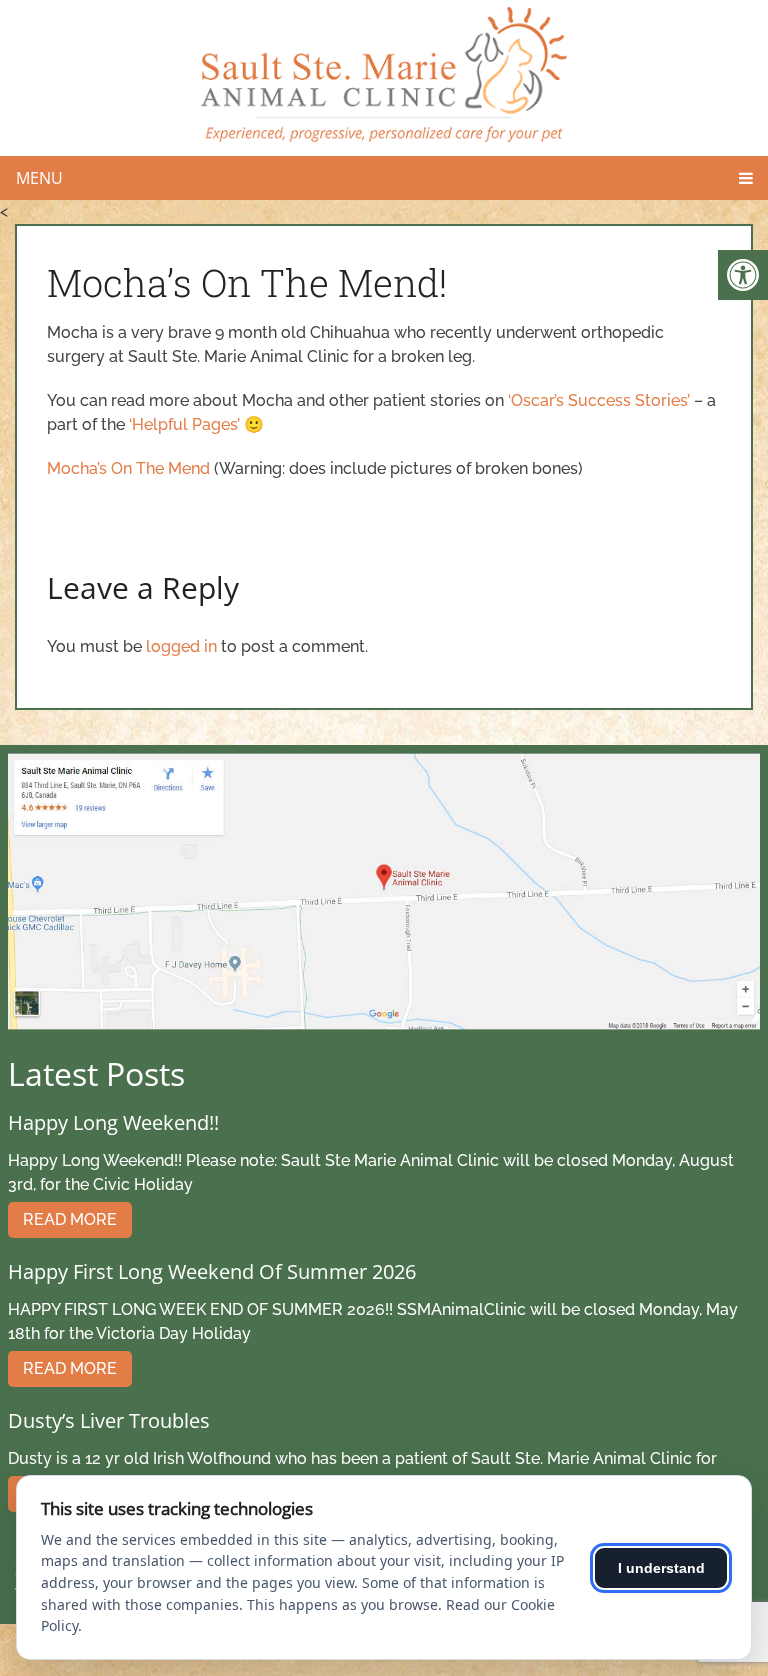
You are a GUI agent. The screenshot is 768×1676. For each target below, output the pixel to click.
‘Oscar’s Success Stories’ (601, 400)
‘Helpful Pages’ (184, 424)
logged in (181, 646)
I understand (661, 1568)
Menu (39, 178)
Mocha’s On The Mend (128, 468)
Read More (70, 1219)
